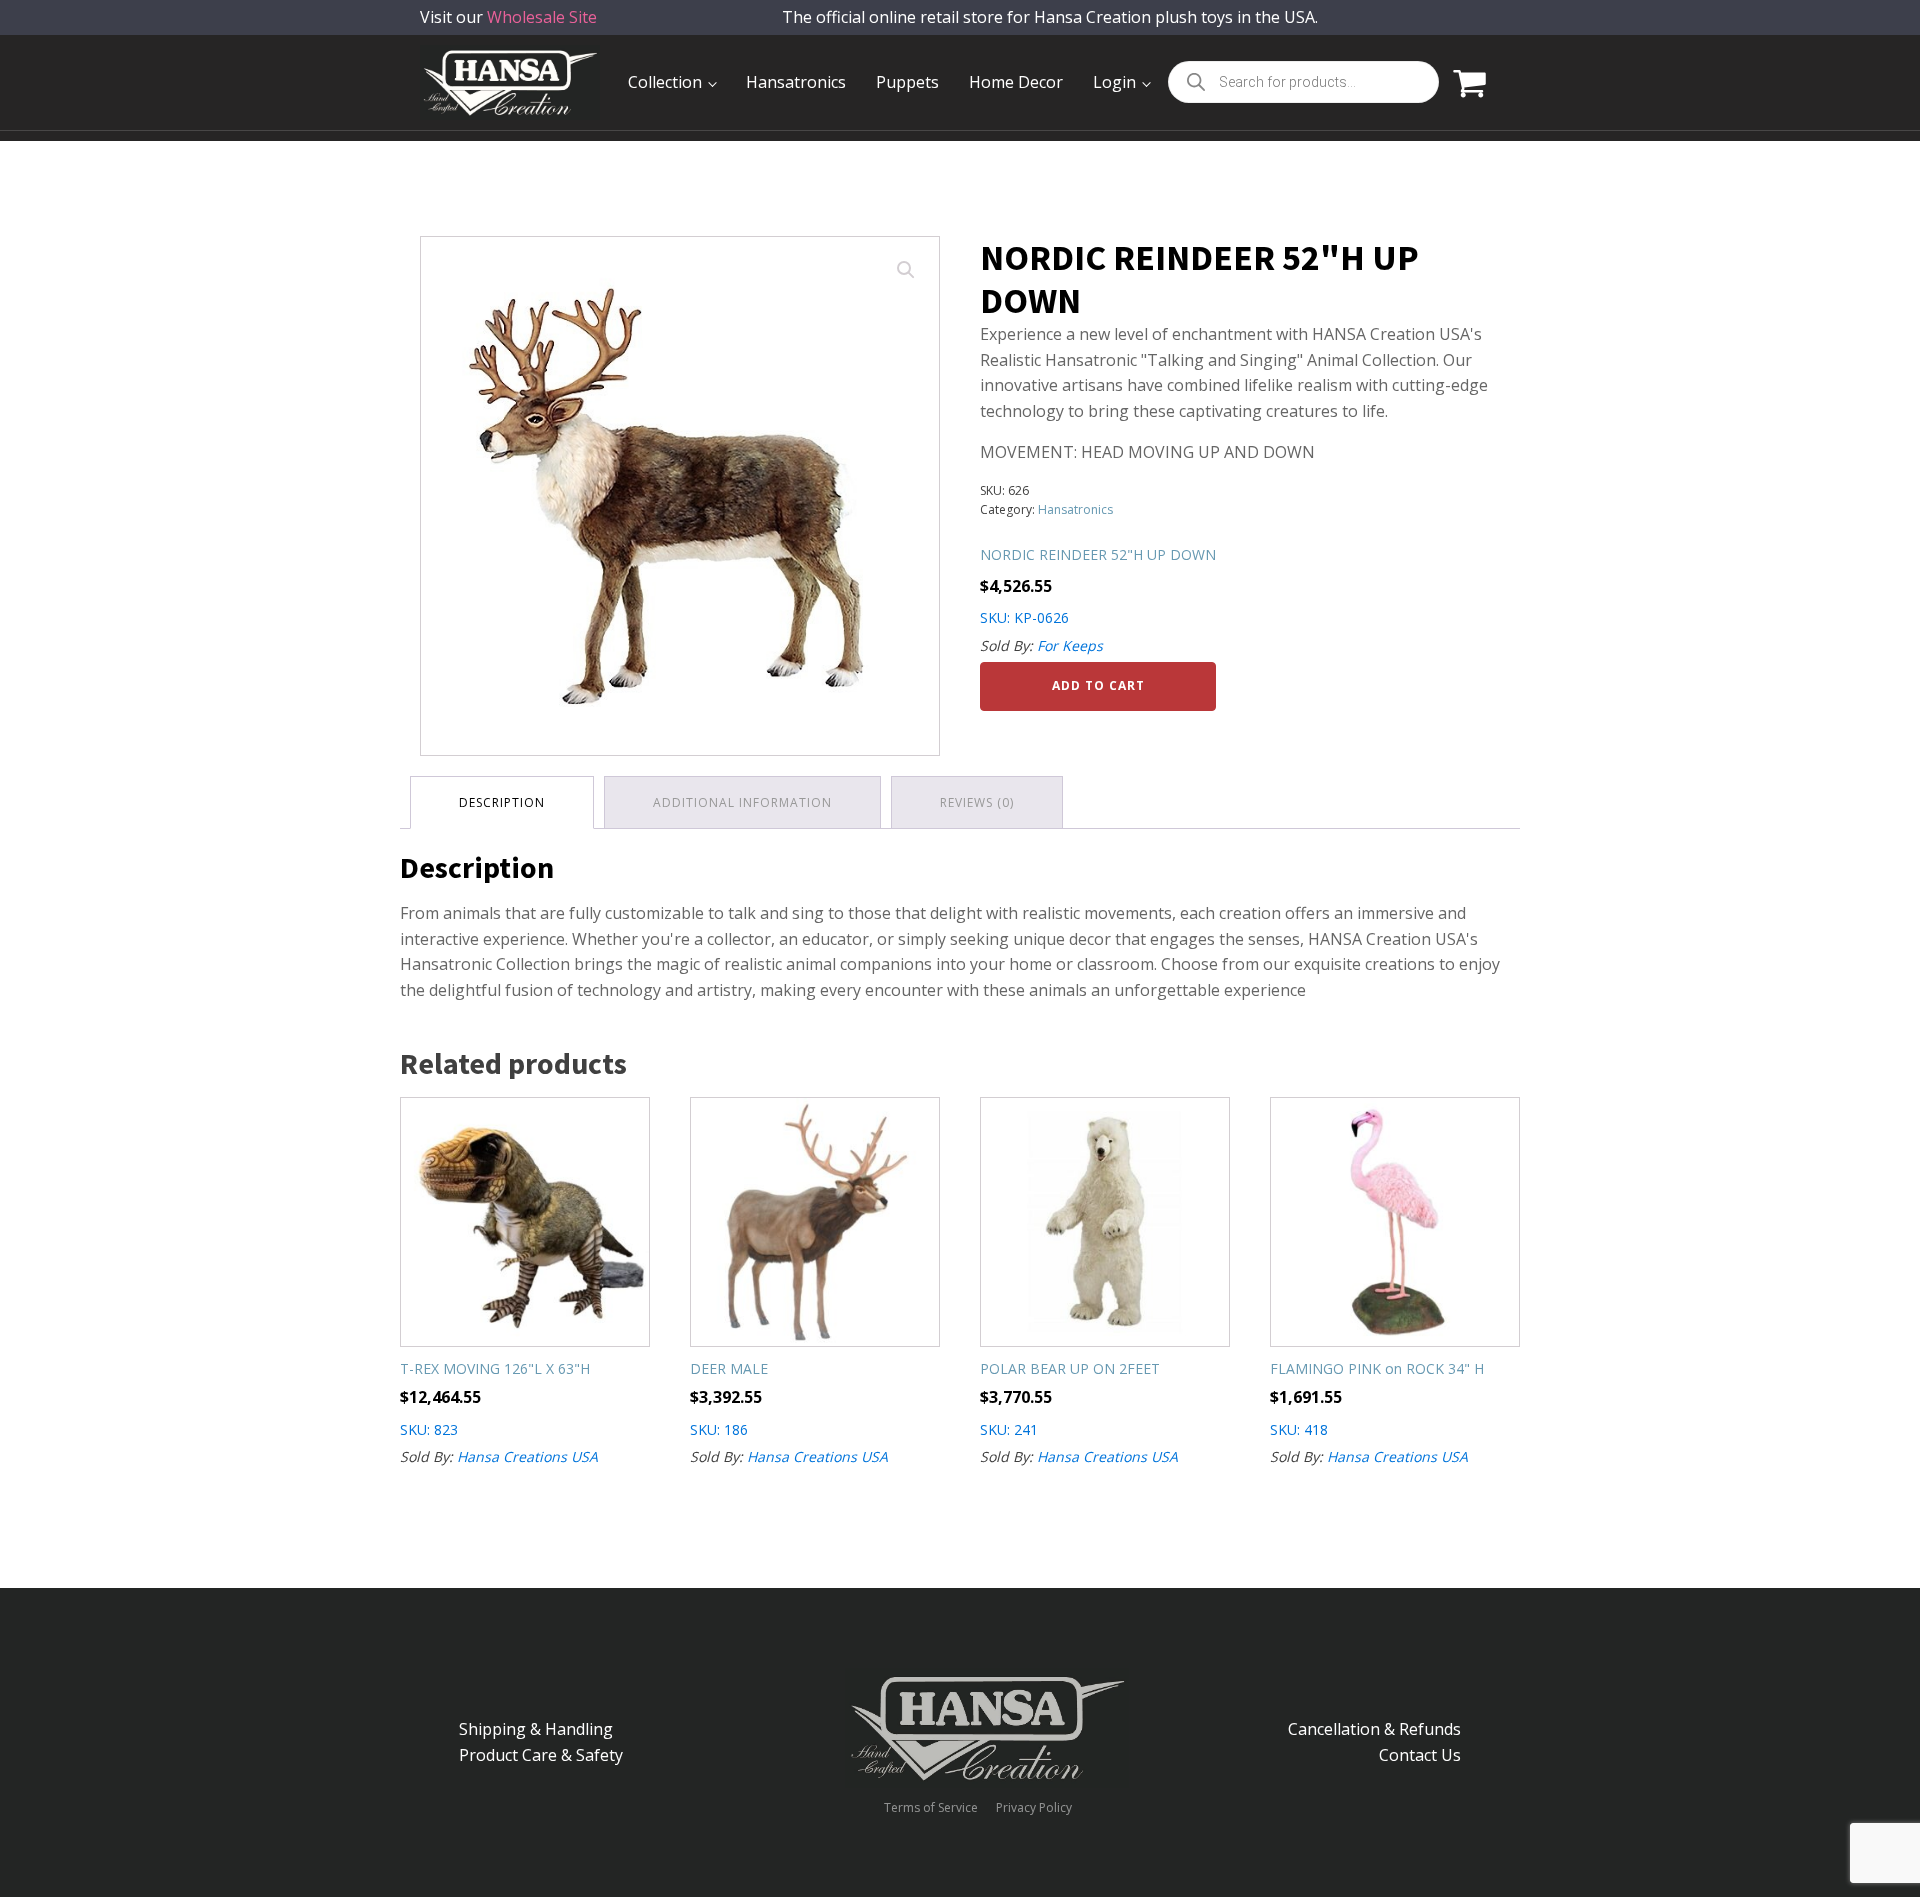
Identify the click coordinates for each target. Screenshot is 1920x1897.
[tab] (502, 802)
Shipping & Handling (536, 1729)
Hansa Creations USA (527, 1456)
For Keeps (1070, 645)
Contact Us (1420, 1755)
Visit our (508, 17)
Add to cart (1098, 685)
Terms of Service (931, 1808)
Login (1114, 82)
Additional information (742, 802)
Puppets (907, 82)
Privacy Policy (1034, 1808)
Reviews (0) (977, 802)
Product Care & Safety (541, 1755)
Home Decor (1016, 82)
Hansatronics (796, 82)
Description (502, 802)
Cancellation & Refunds (1374, 1729)
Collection (665, 82)
